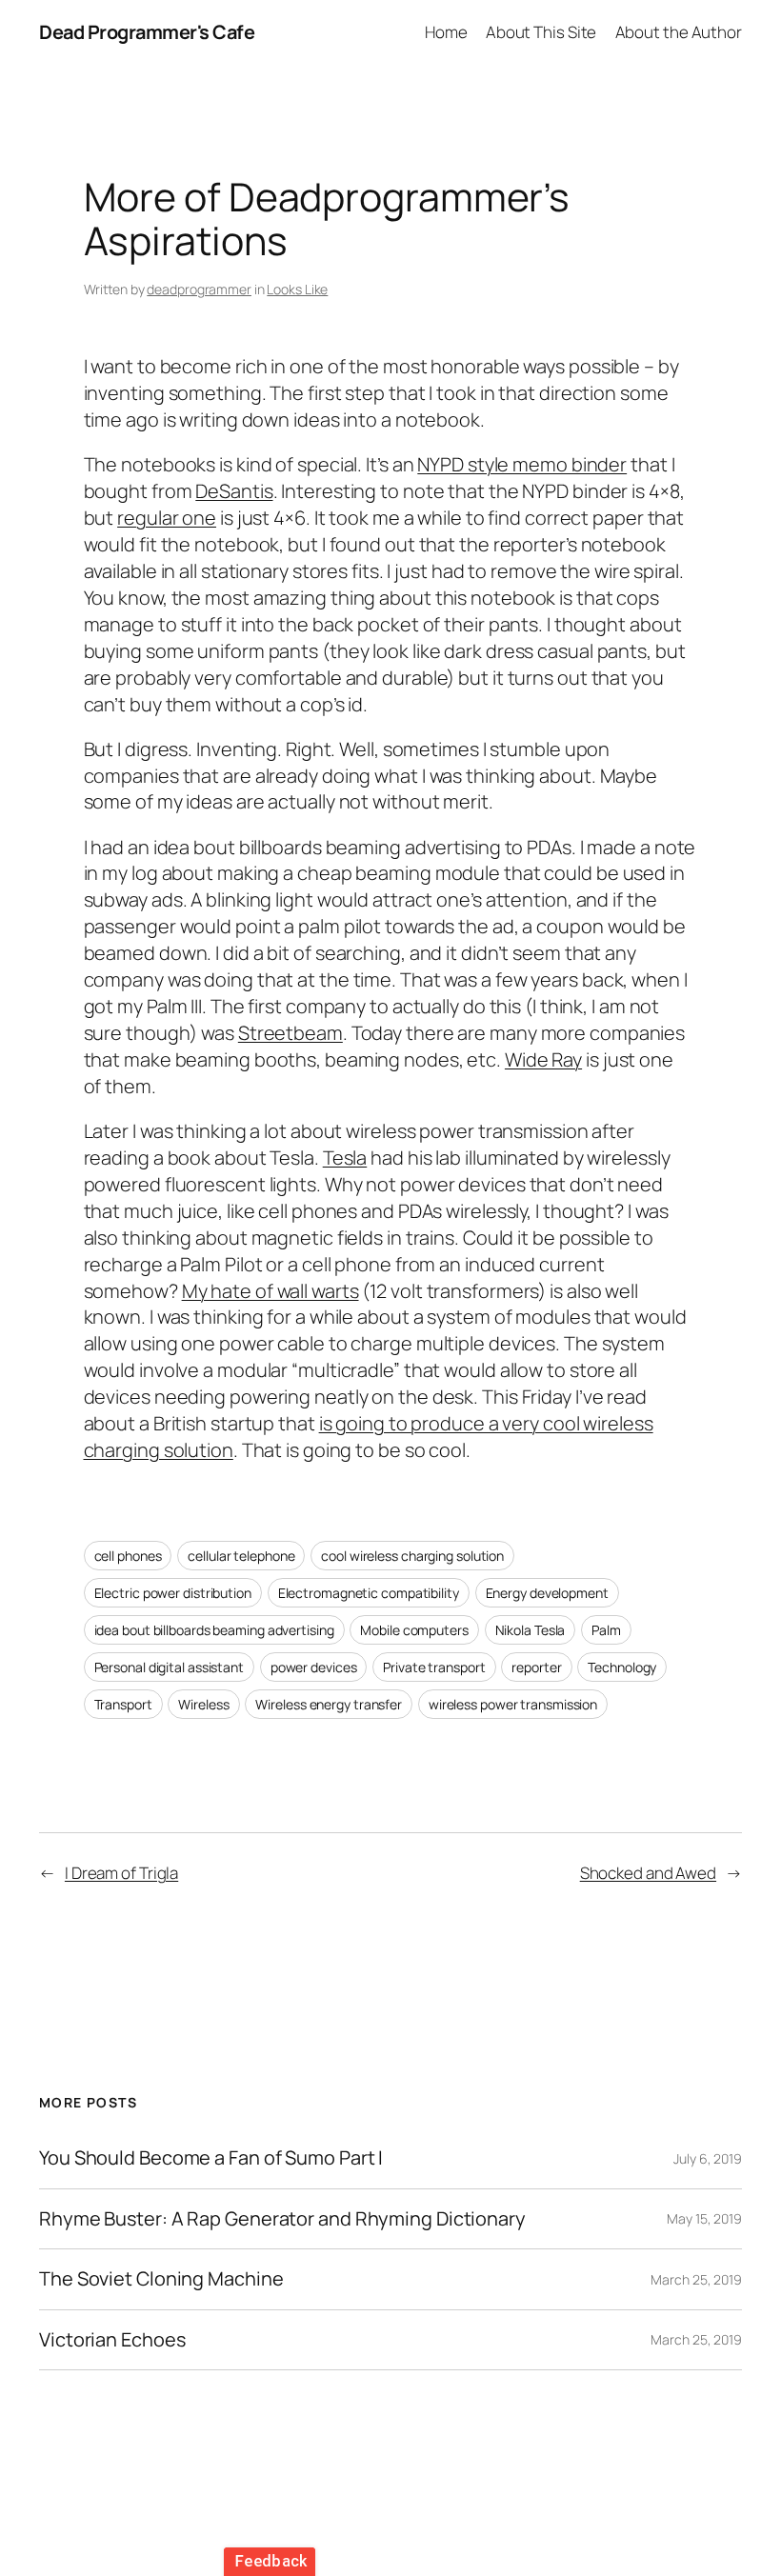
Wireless (203, 1704)
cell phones (128, 1556)
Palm (606, 1630)
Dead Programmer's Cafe (147, 32)
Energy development (547, 1593)
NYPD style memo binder (522, 464)
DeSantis (234, 491)
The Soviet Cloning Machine (161, 2279)
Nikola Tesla (531, 1630)
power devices (314, 1667)
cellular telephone (241, 1556)
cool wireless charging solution (412, 1556)
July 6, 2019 (708, 2158)
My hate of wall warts (270, 1291)
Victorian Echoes (112, 2340)
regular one (167, 518)
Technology (622, 1667)
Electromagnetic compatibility (369, 1593)
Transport (123, 1704)
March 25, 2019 (696, 2279)
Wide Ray (543, 1059)
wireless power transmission (513, 1704)
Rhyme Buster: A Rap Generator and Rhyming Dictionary (282, 2219)
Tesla (345, 1158)
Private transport (434, 1667)
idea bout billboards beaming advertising (214, 1630)
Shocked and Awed (648, 1873)
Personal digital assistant (169, 1667)
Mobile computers (414, 1630)
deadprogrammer (199, 289)
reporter (536, 1667)
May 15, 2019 (704, 2218)
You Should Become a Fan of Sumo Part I (211, 2158)
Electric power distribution (173, 1593)
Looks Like (297, 289)
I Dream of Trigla (121, 1873)
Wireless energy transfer (329, 1704)
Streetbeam (290, 1033)
